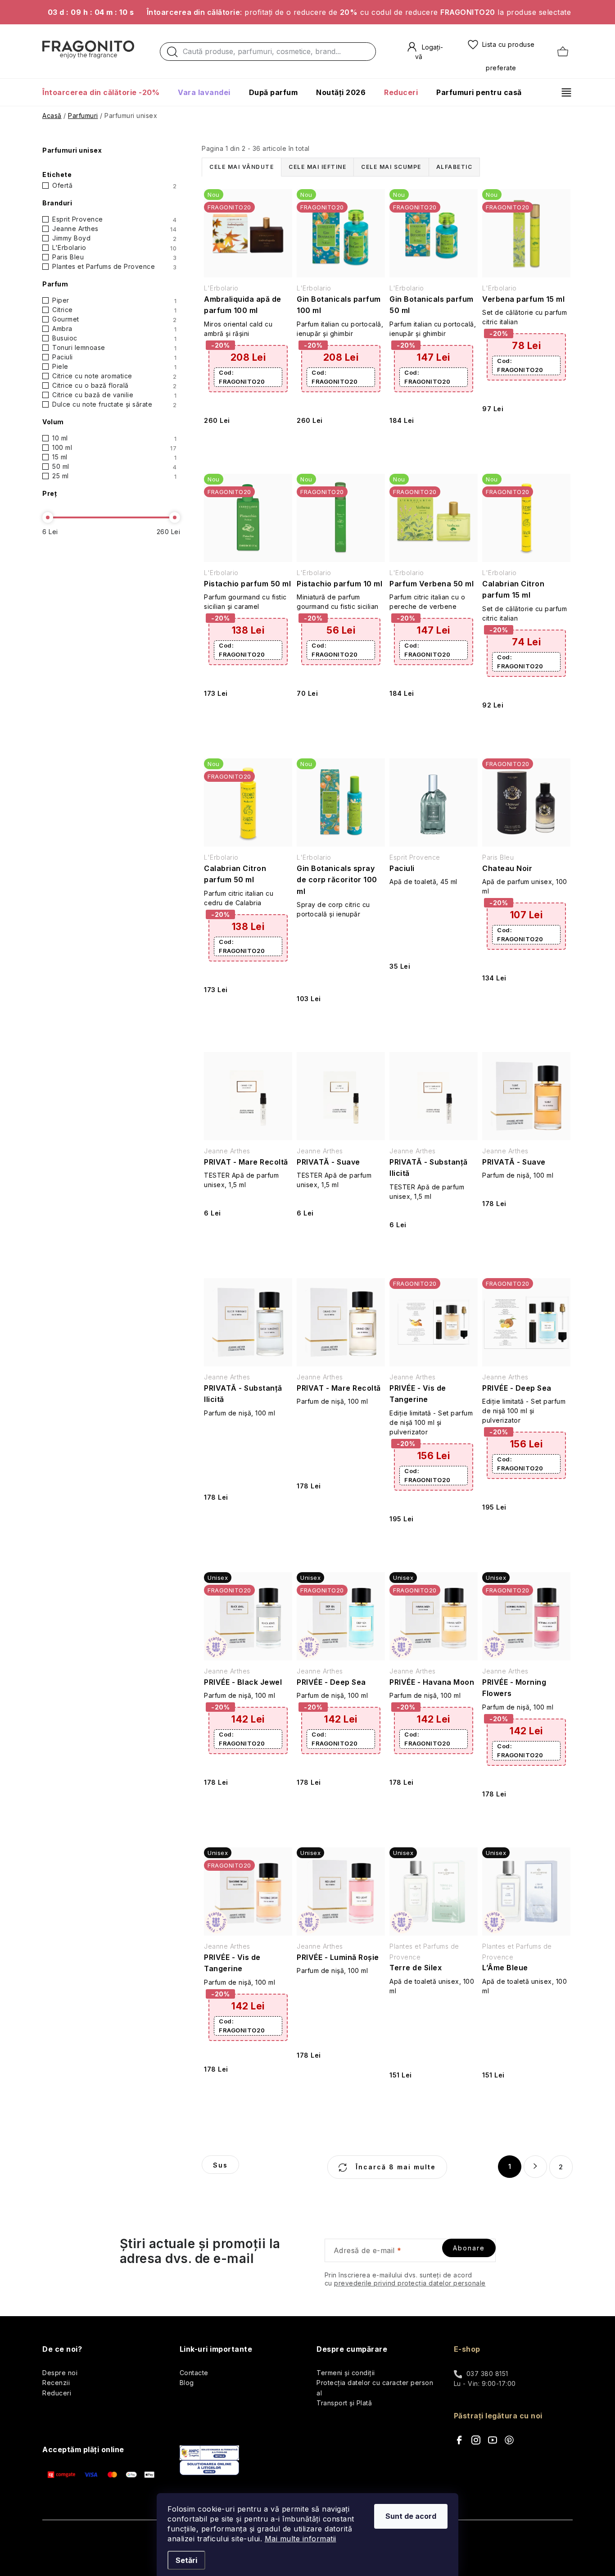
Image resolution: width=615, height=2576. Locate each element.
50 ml (114, 467)
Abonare (469, 2248)
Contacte (194, 2373)
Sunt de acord (411, 2516)
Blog (187, 2383)
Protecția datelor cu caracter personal (375, 2388)
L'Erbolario (114, 248)
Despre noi (60, 2373)
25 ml (114, 476)
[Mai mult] (563, 92)
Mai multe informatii (301, 2539)
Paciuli (114, 357)
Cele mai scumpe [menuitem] (391, 167)
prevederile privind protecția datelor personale (410, 2283)
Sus (220, 2165)
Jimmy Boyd (114, 238)
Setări (186, 2560)
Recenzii (56, 2383)
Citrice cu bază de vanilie (114, 395)
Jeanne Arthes (114, 229)
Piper (114, 300)
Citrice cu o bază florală (114, 385)
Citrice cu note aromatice (114, 376)
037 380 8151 (487, 2374)
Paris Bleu (114, 257)
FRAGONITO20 (242, 377)
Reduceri (57, 2393)
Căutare (172, 54)
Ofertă (114, 186)
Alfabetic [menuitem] (454, 167)
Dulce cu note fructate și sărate (114, 404)
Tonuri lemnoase (114, 348)
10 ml (114, 438)
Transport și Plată (344, 2403)
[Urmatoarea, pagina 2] (535, 2167)
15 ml (114, 457)
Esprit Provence (114, 219)
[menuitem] (105, 92)
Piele (114, 367)
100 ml (114, 448)
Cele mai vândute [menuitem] (242, 167)
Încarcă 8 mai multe (394, 2167)
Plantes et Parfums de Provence (114, 267)
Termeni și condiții (346, 2373)
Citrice (114, 310)
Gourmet (114, 319)
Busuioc (114, 338)
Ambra (114, 329)
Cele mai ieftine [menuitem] (317, 167)
